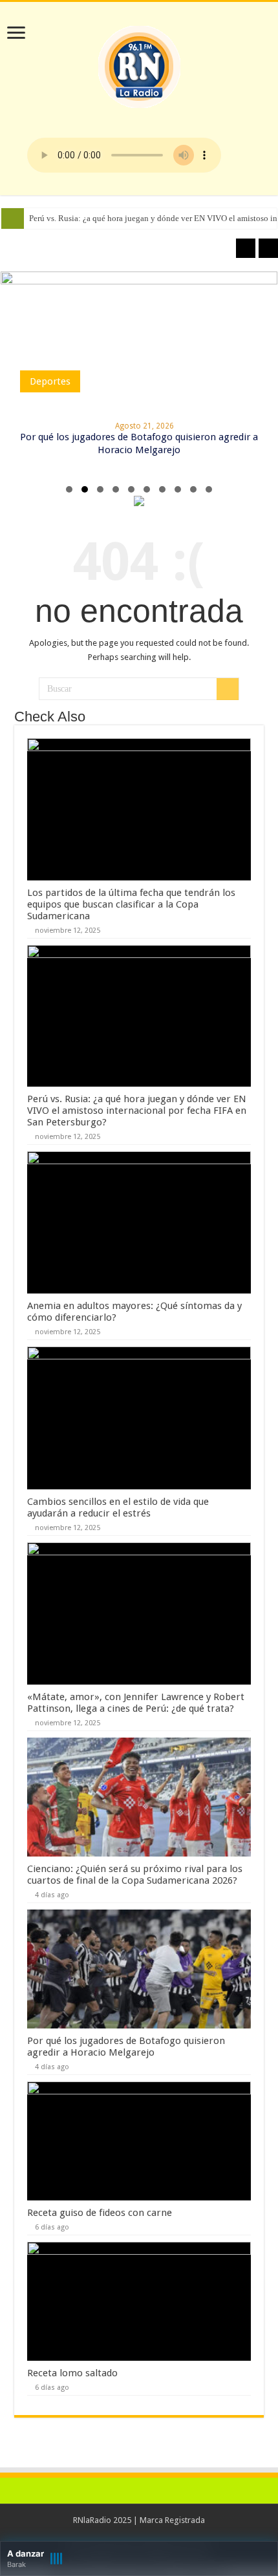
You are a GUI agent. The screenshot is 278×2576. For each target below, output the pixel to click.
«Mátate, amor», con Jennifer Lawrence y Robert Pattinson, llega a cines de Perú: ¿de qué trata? (136, 1703)
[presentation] (246, 248)
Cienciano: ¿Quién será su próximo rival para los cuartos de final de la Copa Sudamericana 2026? (135, 1875)
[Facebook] (139, 2536)
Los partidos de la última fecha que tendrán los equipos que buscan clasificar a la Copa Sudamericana (131, 904)
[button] (69, 489)
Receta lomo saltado (72, 2373)
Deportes (50, 381)
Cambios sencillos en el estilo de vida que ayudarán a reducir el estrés (118, 1507)
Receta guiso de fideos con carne (100, 2213)
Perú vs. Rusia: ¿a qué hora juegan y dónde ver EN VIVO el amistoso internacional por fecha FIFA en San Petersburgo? (137, 1111)
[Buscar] (228, 689)
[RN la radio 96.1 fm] (139, 64)
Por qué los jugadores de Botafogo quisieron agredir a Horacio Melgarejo (126, 2047)
